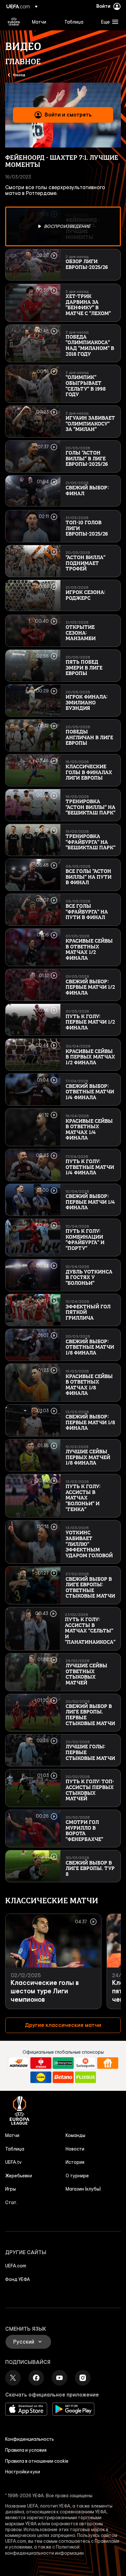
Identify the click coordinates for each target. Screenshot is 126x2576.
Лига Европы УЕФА (14, 22)
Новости (75, 2149)
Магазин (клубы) (83, 2189)
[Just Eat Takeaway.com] (108, 2063)
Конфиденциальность (30, 2439)
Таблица (15, 2149)
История (75, 2162)
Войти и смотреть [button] (68, 115)
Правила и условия (26, 2450)
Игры (10, 2189)
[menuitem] (43, 22)
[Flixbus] (85, 2077)
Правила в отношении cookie (37, 2461)
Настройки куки (23, 2472)
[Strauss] (41, 2063)
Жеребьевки (19, 2176)
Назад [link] (19, 75)
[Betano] (63, 2077)
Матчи (12, 2135)
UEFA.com (16, 2266)
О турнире (77, 2176)
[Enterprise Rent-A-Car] (63, 2063)
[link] (39, 22)
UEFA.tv (13, 2162)
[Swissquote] (85, 2063)
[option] (63, 227)
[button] (108, 22)
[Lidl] (41, 2077)
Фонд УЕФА (18, 2279)
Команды (75, 2135)
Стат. (11, 2203)
